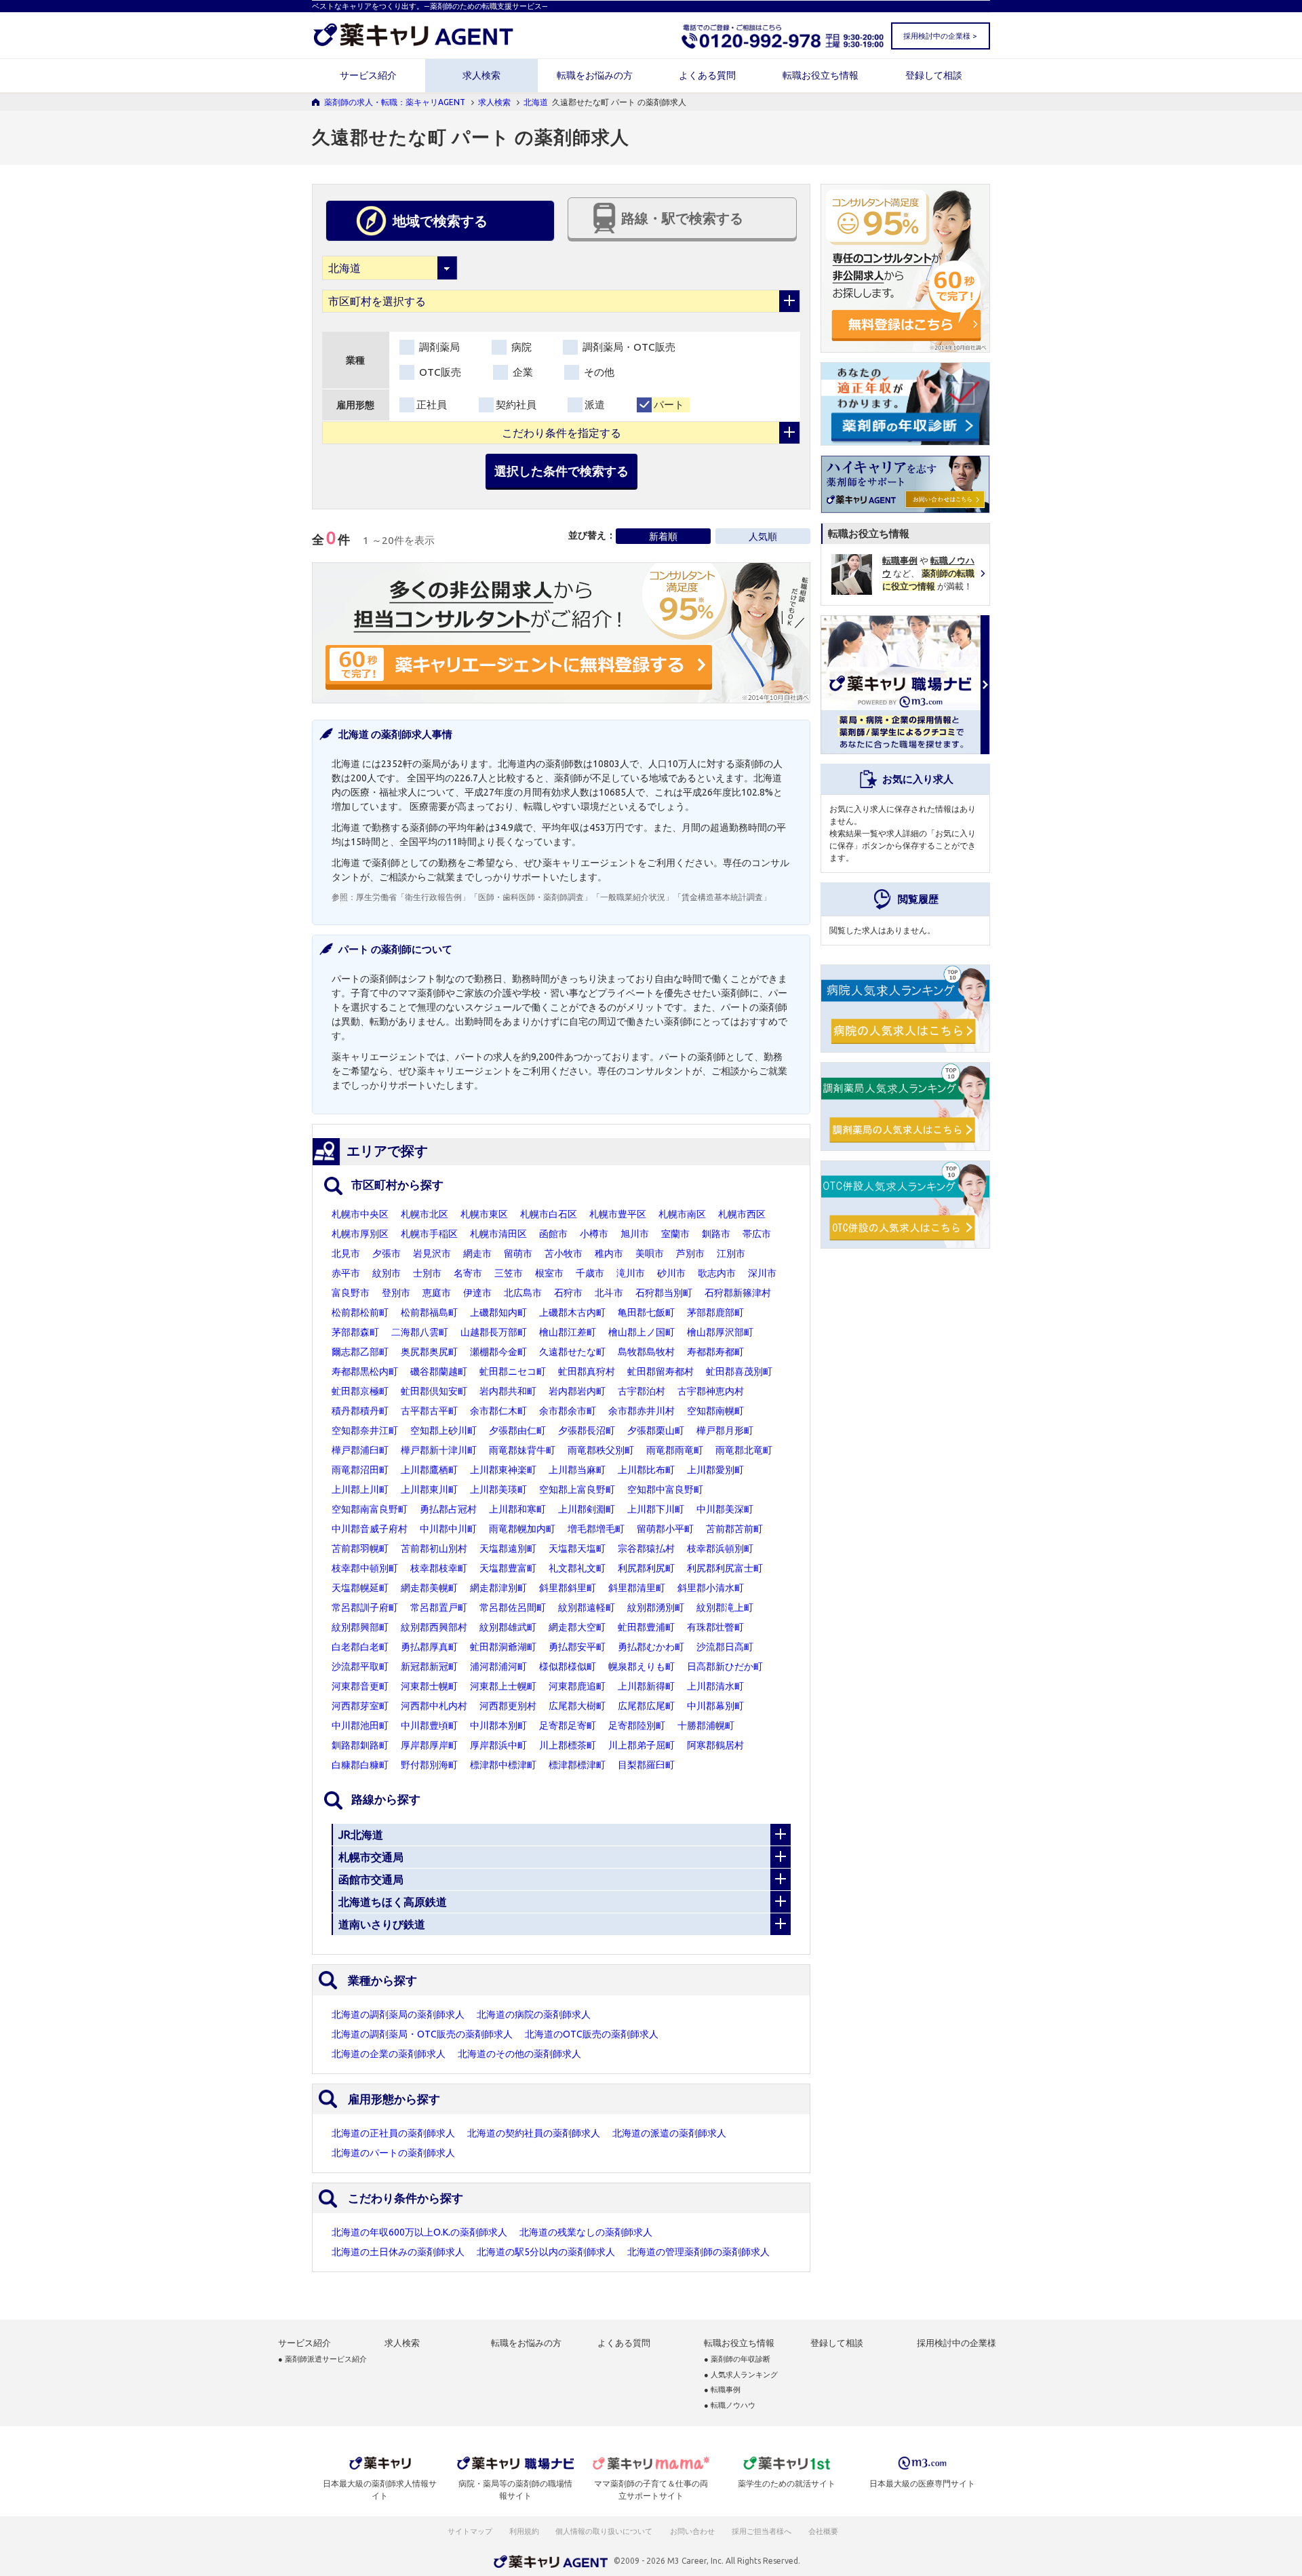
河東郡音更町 (360, 1686)
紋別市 (387, 1273)
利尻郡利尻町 (646, 1568)
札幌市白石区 (549, 1214)
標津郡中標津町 (503, 1765)
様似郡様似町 (568, 1666)
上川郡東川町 (429, 1489)
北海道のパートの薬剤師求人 (393, 2153)
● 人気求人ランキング (741, 2375)
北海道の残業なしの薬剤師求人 (586, 2232)
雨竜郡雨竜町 (675, 1450)
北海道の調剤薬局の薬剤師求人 (398, 2014)
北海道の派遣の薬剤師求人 (669, 2133)
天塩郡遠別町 (508, 1548)
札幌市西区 (742, 1214)
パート (669, 405)
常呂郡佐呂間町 (513, 1607)
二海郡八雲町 (420, 1332)
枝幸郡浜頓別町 (720, 1548)
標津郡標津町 (577, 1765)
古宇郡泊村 (642, 1391)
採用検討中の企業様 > (940, 36)
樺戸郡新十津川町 (439, 1450)
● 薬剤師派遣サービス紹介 (322, 2359)
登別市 (396, 1293)
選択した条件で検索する (561, 471)
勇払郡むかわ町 (651, 1647)
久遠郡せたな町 (572, 1352)
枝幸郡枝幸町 (439, 1568)
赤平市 (346, 1273)
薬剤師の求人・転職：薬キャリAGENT (395, 102)
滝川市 (631, 1273)
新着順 (663, 536)
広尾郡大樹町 (577, 1706)
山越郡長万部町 (494, 1332)
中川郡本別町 (498, 1725)
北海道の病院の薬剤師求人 (534, 2014)
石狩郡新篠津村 (738, 1293)
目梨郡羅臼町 (646, 1765)
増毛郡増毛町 (596, 1529)
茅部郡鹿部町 (715, 1312)
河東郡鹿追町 (577, 1686)
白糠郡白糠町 (360, 1765)
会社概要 (824, 2531)
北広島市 (523, 1293)
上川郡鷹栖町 (429, 1470)
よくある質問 (707, 75)
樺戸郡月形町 (725, 1430)
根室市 (549, 1273)
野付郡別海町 (429, 1765)
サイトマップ (470, 2531)
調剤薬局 (438, 347)
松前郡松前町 (360, 1312)
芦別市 (690, 1253)
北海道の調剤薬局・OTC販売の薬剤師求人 (422, 2034)
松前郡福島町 (429, 1312)
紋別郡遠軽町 (587, 1607)
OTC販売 (439, 372)
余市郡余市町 (568, 1411)
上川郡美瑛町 (498, 1489)
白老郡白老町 (360, 1647)
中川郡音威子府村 (370, 1529)
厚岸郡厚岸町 (429, 1745)
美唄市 (650, 1253)
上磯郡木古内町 (572, 1312)
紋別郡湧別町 (656, 1607)
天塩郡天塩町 (577, 1548)
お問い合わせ (693, 2531)
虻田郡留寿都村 (660, 1371)
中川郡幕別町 (715, 1706)
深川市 (762, 1273)
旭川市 (635, 1234)
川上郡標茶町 (568, 1745)
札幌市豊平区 (618, 1214)
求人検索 (481, 75)
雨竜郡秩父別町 (601, 1450)
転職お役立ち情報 (821, 75)
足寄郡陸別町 (637, 1725)
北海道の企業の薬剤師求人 (389, 2054)
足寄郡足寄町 (568, 1725)
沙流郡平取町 (360, 1666)
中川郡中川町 (448, 1529)
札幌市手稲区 (429, 1234)
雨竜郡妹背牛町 (522, 1450)
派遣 (595, 405)
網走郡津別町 (498, 1588)
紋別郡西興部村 (434, 1627)
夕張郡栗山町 (656, 1430)
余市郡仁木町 (498, 1411)
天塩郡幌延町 (360, 1588)
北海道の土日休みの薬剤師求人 (398, 2252)
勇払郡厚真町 (429, 1647)
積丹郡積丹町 (360, 1411)
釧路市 (716, 1234)
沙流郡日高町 (725, 1647)
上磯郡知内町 (498, 1312)
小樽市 (594, 1234)
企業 (521, 372)
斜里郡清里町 (637, 1588)
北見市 (346, 1253)
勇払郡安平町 (577, 1647)
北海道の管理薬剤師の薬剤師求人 (698, 2252)
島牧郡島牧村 (646, 1352)
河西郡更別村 (508, 1706)
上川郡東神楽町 (503, 1470)
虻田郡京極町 (360, 1391)
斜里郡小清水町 (711, 1588)
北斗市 (609, 1293)
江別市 (731, 1253)
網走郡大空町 (577, 1627)
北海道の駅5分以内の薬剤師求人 (546, 2252)
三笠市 (509, 1273)
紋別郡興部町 (360, 1627)
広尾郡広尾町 (646, 1706)
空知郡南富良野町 (370, 1509)
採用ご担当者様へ (762, 2531)
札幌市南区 (682, 1214)
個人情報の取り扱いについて (605, 2531)
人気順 (763, 536)
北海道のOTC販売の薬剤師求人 (592, 2034)
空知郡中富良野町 (665, 1489)
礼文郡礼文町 (577, 1568)
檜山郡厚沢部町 (720, 1332)
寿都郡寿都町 (715, 1352)
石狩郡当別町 (664, 1293)
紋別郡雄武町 (508, 1627)
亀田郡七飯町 (646, 1312)
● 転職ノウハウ (730, 2405)
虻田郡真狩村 (587, 1371)
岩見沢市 (432, 1253)
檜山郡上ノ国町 (642, 1332)
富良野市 (351, 1293)
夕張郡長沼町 (587, 1430)
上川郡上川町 (360, 1489)
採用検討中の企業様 (956, 2343)
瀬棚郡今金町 (498, 1352)
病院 (520, 347)
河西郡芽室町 (360, 1706)
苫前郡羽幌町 (360, 1548)
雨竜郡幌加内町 (522, 1529)
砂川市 (671, 1273)
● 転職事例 (722, 2390)
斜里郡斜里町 (568, 1588)
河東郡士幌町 (429, 1686)
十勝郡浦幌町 (706, 1725)
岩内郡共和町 (508, 1391)
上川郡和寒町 (517, 1509)
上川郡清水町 (715, 1686)
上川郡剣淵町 (587, 1509)
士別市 (427, 1273)
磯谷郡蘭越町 (439, 1371)
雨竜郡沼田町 (360, 1470)
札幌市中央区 (360, 1214)
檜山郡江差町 (568, 1332)
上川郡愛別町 (715, 1470)
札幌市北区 (425, 1214)
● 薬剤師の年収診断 (737, 2359)
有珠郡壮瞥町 (715, 1627)
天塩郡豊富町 (508, 1568)
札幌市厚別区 (360, 1234)
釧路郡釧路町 (360, 1745)
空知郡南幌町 (715, 1411)
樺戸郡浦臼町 (360, 1450)
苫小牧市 (564, 1253)
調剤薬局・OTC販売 (628, 347)
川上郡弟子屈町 (642, 1745)
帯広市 (757, 1234)
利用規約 (524, 2531)
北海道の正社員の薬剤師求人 (393, 2133)
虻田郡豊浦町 (646, 1627)
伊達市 (477, 1293)
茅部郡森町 (355, 1332)
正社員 (432, 405)
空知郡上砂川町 (443, 1430)
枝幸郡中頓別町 (365, 1568)
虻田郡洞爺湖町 (503, 1647)
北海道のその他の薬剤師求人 (519, 2054)
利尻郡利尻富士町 (725, 1568)
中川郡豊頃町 (429, 1725)
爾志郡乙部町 (360, 1352)
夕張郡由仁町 (517, 1430)
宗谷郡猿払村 (646, 1548)
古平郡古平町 (429, 1411)
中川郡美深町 (725, 1509)
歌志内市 (717, 1273)
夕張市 (387, 1253)
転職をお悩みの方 (595, 75)
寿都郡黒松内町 (365, 1371)
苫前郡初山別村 (434, 1548)
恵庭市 (437, 1293)
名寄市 (468, 1273)
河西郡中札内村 (434, 1706)
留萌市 (518, 1253)
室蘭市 (675, 1234)
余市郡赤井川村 (642, 1411)
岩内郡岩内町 (577, 1391)
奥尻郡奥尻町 (429, 1352)
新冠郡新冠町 (429, 1666)
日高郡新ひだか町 (725, 1666)
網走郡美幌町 (429, 1588)
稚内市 (609, 1253)
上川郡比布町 (646, 1470)
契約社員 (516, 405)
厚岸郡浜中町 (498, 1745)
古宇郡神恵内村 (711, 1391)
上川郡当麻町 (577, 1470)
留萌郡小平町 (665, 1529)
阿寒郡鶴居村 (715, 1745)
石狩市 (568, 1293)
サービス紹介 (368, 75)
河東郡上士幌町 (503, 1686)
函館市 (553, 1234)
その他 (598, 372)
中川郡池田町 (360, 1725)
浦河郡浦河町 (498, 1666)
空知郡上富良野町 (577, 1489)
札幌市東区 (484, 1214)
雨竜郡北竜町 (744, 1450)
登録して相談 (934, 75)
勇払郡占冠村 (448, 1509)
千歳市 (590, 1273)
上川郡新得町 (646, 1686)
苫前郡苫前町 (734, 1529)
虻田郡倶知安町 (434, 1391)
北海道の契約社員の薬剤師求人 (534, 2133)
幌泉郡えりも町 (642, 1666)
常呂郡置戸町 (439, 1607)
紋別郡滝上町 (725, 1607)
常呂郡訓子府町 (365, 1607)
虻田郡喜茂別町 (739, 1371)
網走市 (477, 1253)
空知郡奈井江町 (365, 1430)
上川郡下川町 (656, 1509)
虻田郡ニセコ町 (513, 1371)
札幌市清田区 (498, 1234)
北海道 (536, 102)
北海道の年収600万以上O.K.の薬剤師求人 (419, 2232)
